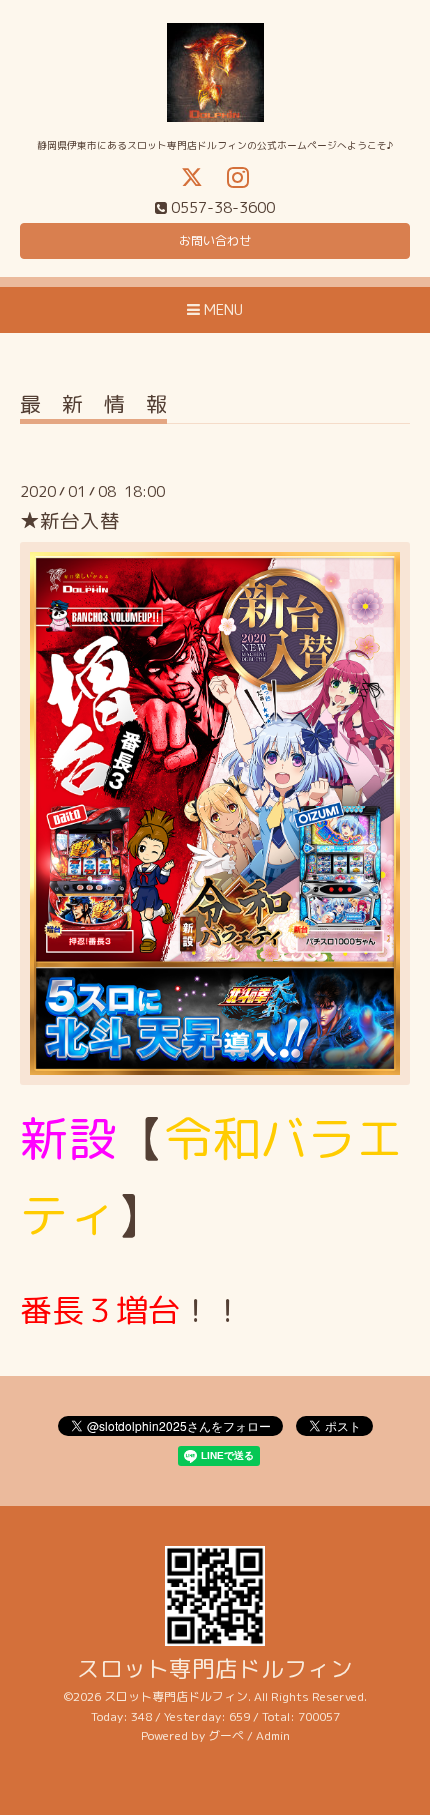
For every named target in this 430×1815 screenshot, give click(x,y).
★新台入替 (70, 520)
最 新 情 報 (93, 406)
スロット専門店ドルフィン (215, 1668)
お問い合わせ (215, 240)
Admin (273, 1735)
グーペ (226, 1735)
